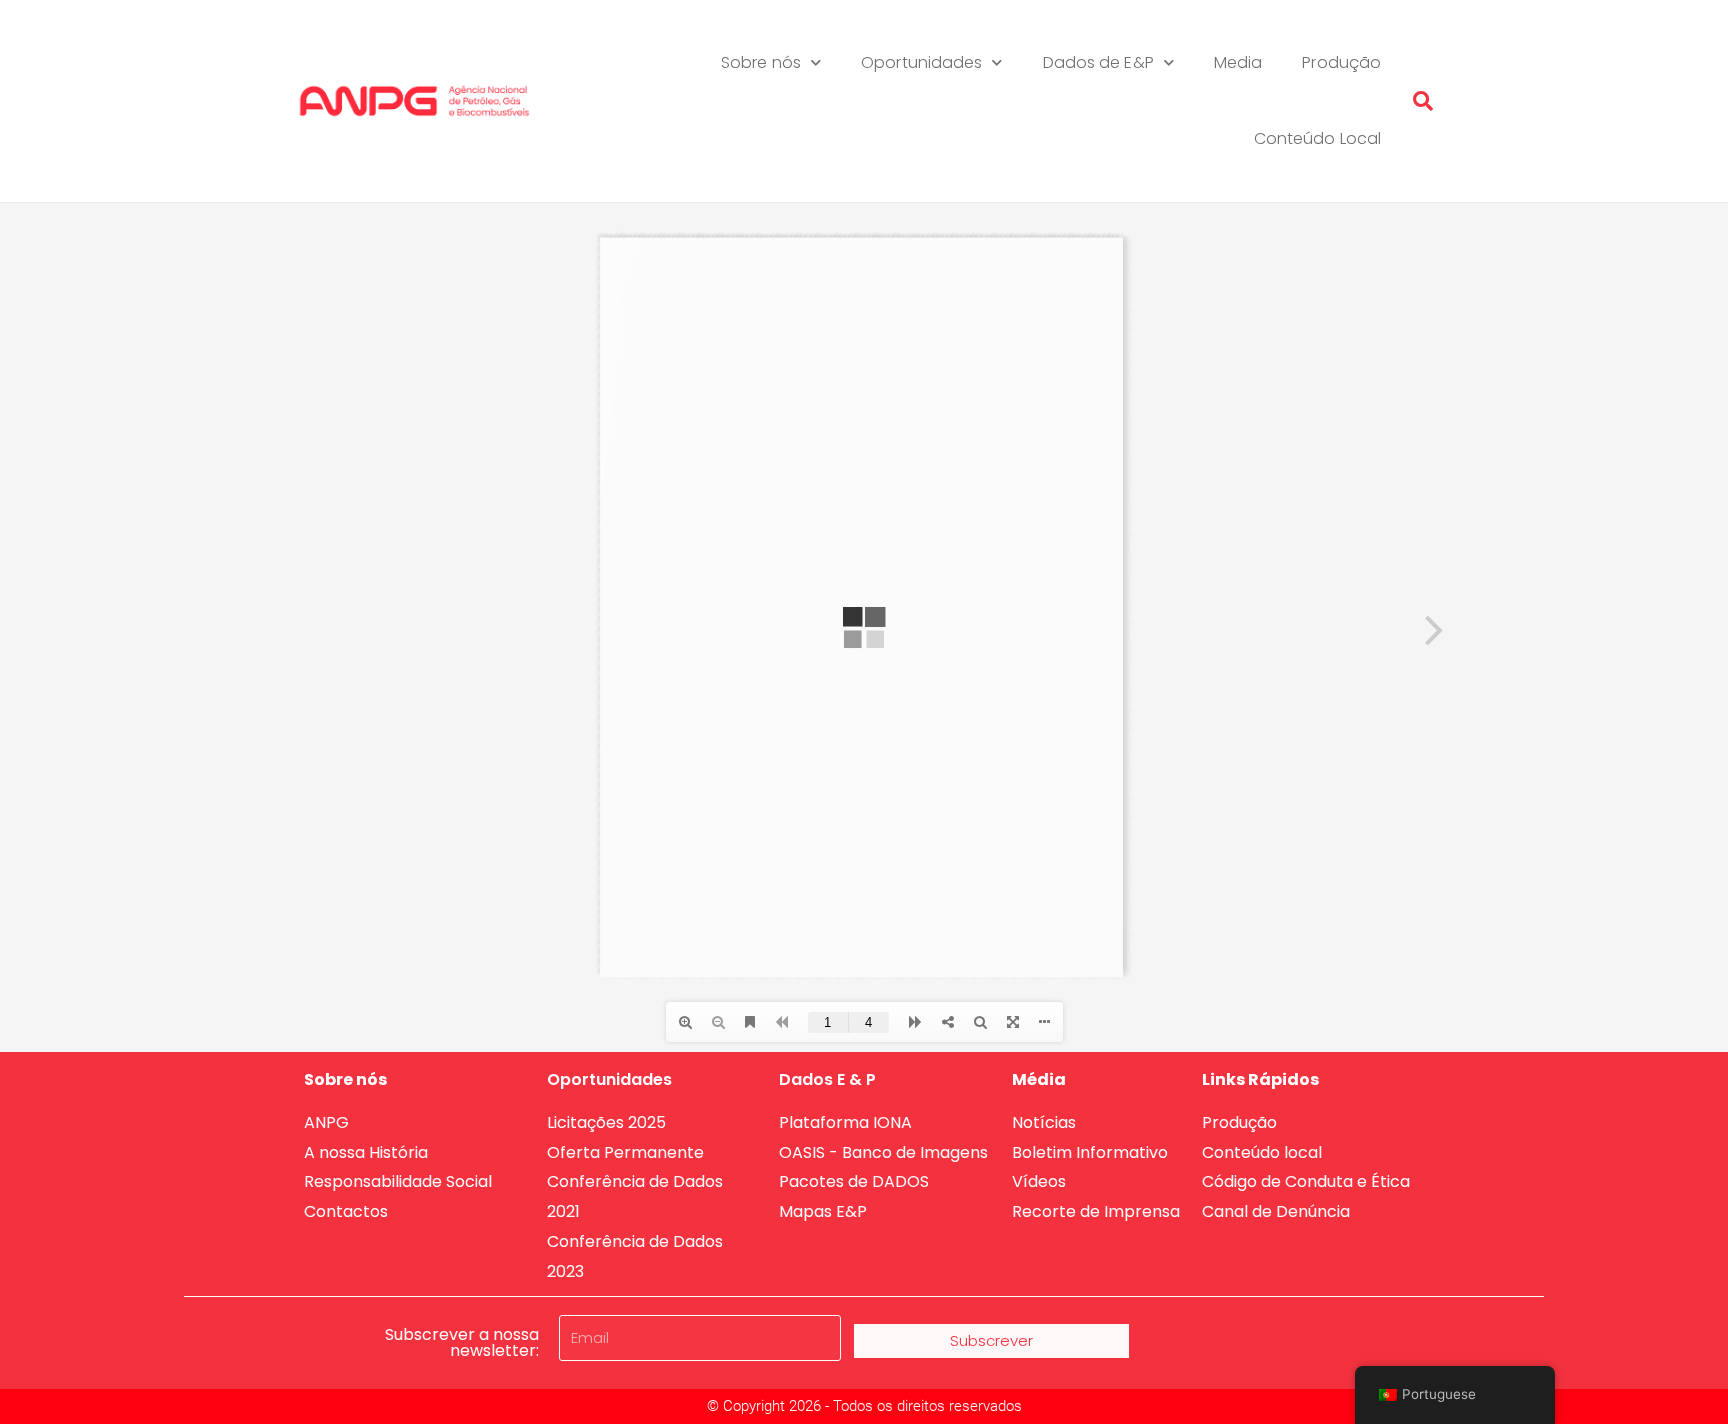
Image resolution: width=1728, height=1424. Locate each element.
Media (1238, 62)
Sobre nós (761, 62)
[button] (1423, 101)
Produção (1341, 62)
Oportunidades (921, 62)
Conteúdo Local (1317, 138)
